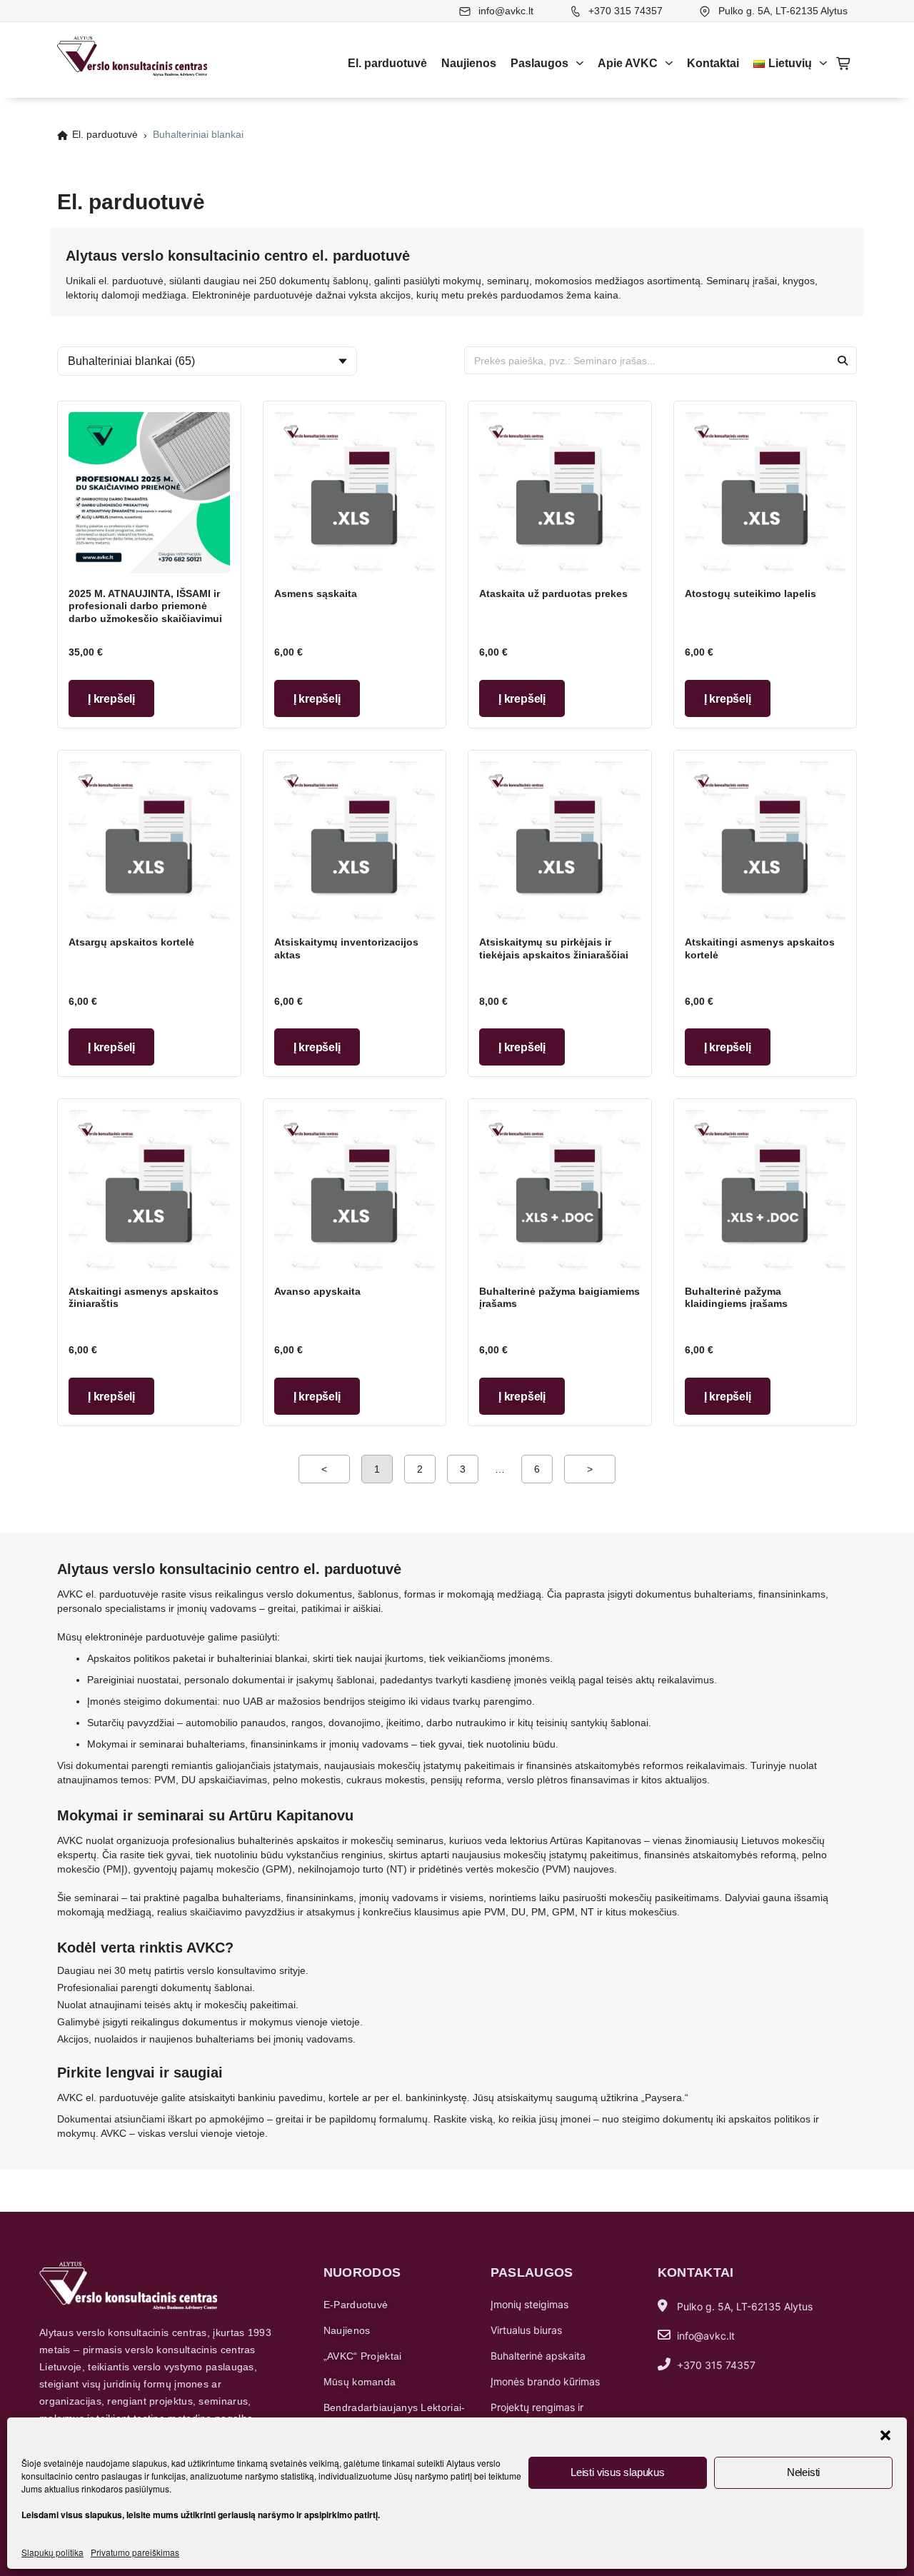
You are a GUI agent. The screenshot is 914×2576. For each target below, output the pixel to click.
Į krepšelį (111, 699)
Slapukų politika (52, 2552)
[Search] (842, 360)
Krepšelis (844, 64)
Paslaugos (539, 63)
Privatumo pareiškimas (135, 2552)
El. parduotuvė (387, 63)
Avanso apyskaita (317, 1291)
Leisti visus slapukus (618, 2472)
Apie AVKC (628, 63)
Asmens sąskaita (316, 593)
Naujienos (469, 63)
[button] (885, 2435)
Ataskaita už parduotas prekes (553, 593)
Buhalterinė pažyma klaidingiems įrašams (736, 1298)
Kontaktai (713, 63)
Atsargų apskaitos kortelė (131, 942)
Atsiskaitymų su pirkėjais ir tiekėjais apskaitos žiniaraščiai (554, 948)
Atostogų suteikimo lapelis (750, 593)
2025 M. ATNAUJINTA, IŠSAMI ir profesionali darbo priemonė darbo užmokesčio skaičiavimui (145, 606)
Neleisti (803, 2472)
